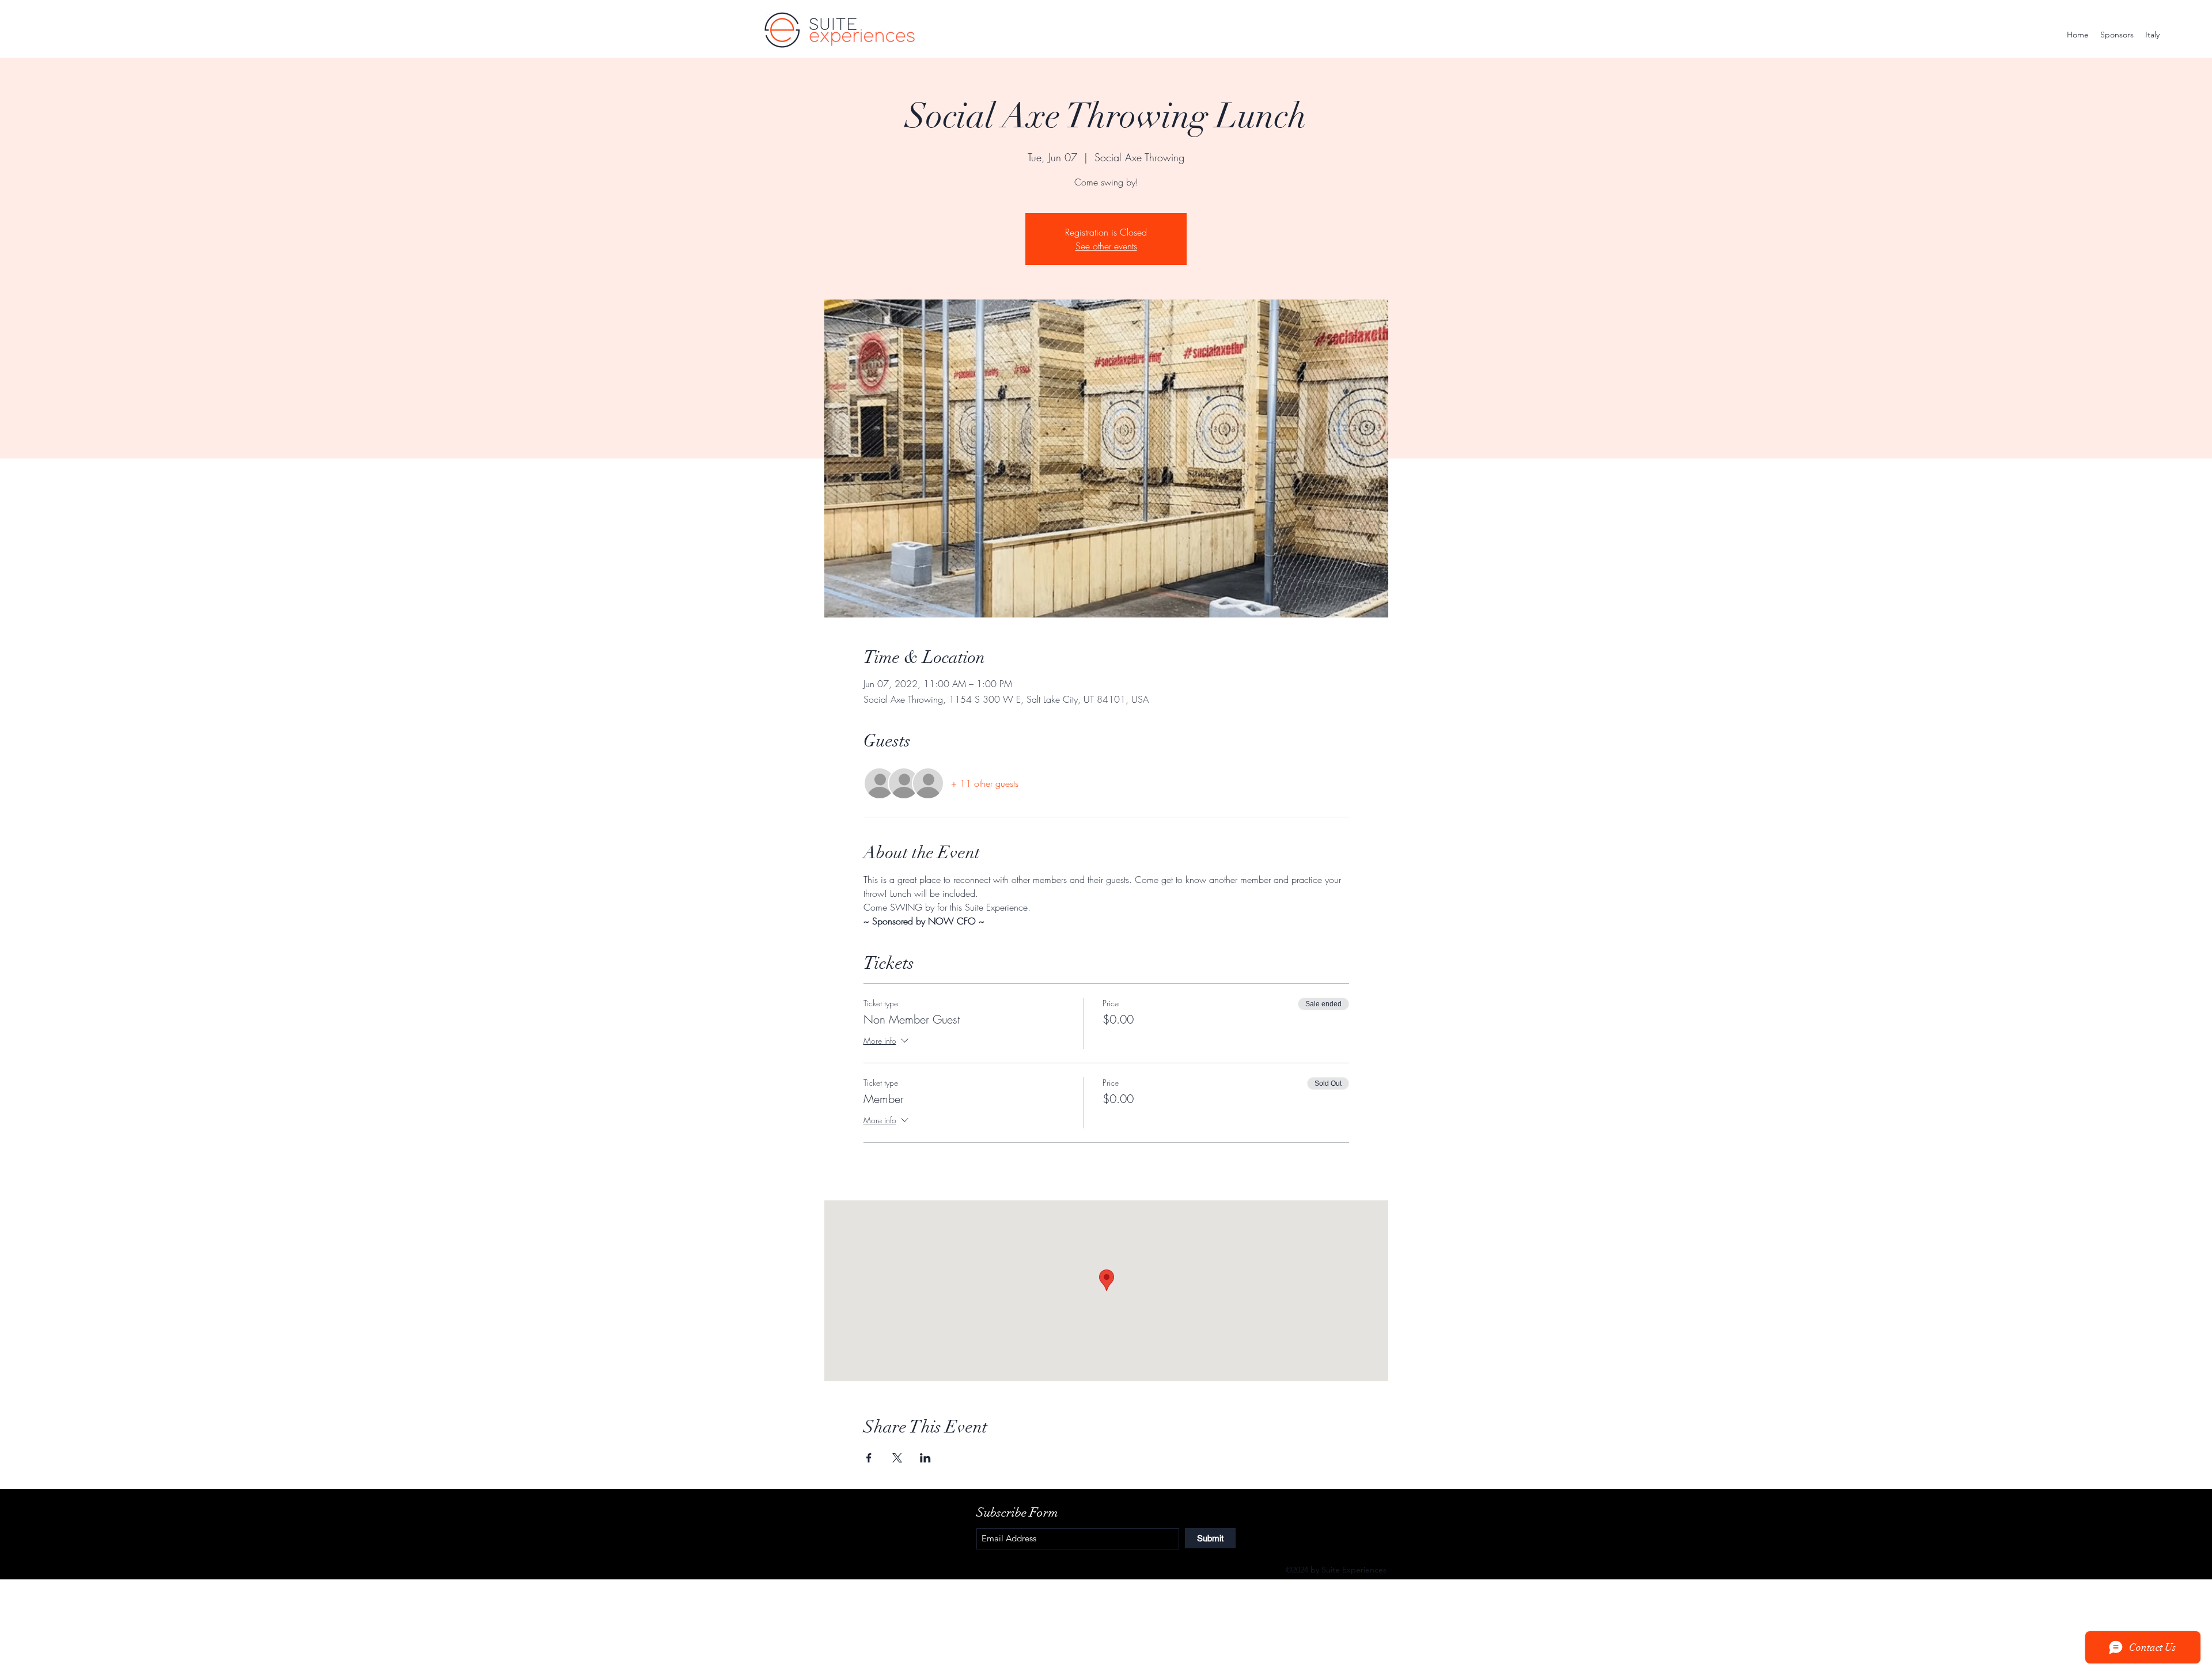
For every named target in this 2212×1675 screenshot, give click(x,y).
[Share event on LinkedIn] (925, 1458)
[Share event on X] (897, 1458)
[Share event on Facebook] (869, 1458)
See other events (1106, 246)
